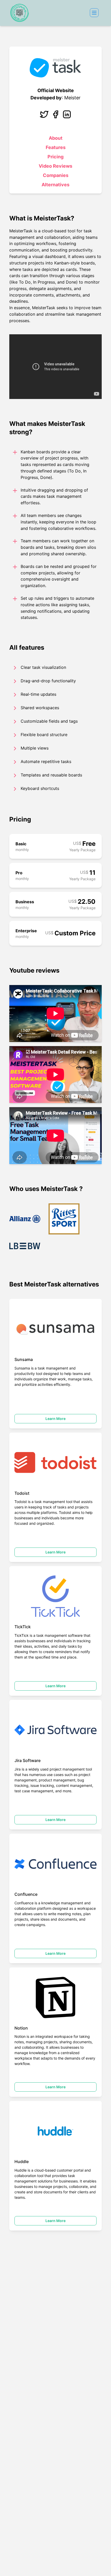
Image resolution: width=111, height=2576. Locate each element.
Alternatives (55, 185)
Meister (72, 98)
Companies (56, 175)
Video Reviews (55, 166)
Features (56, 147)
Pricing (55, 157)
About (56, 138)
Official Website (56, 90)
